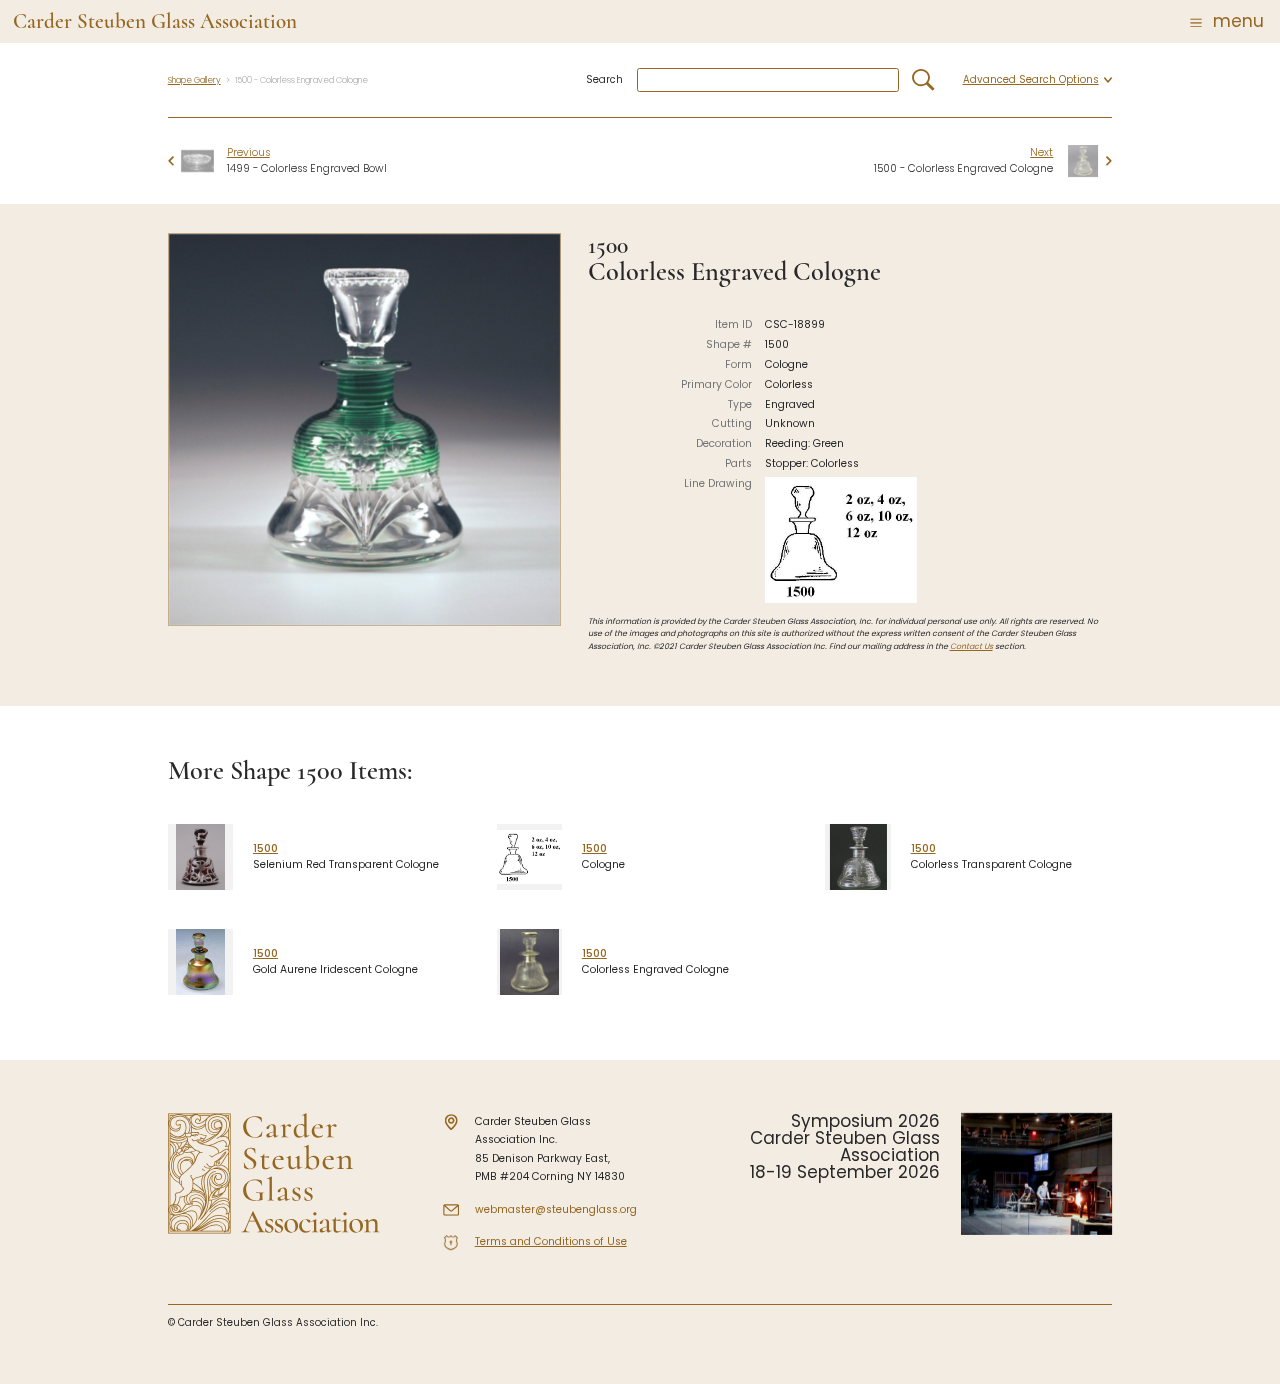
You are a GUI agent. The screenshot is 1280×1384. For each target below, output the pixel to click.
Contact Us (971, 646)
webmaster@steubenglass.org (556, 1209)
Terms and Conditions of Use (551, 1241)
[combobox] (768, 80)
